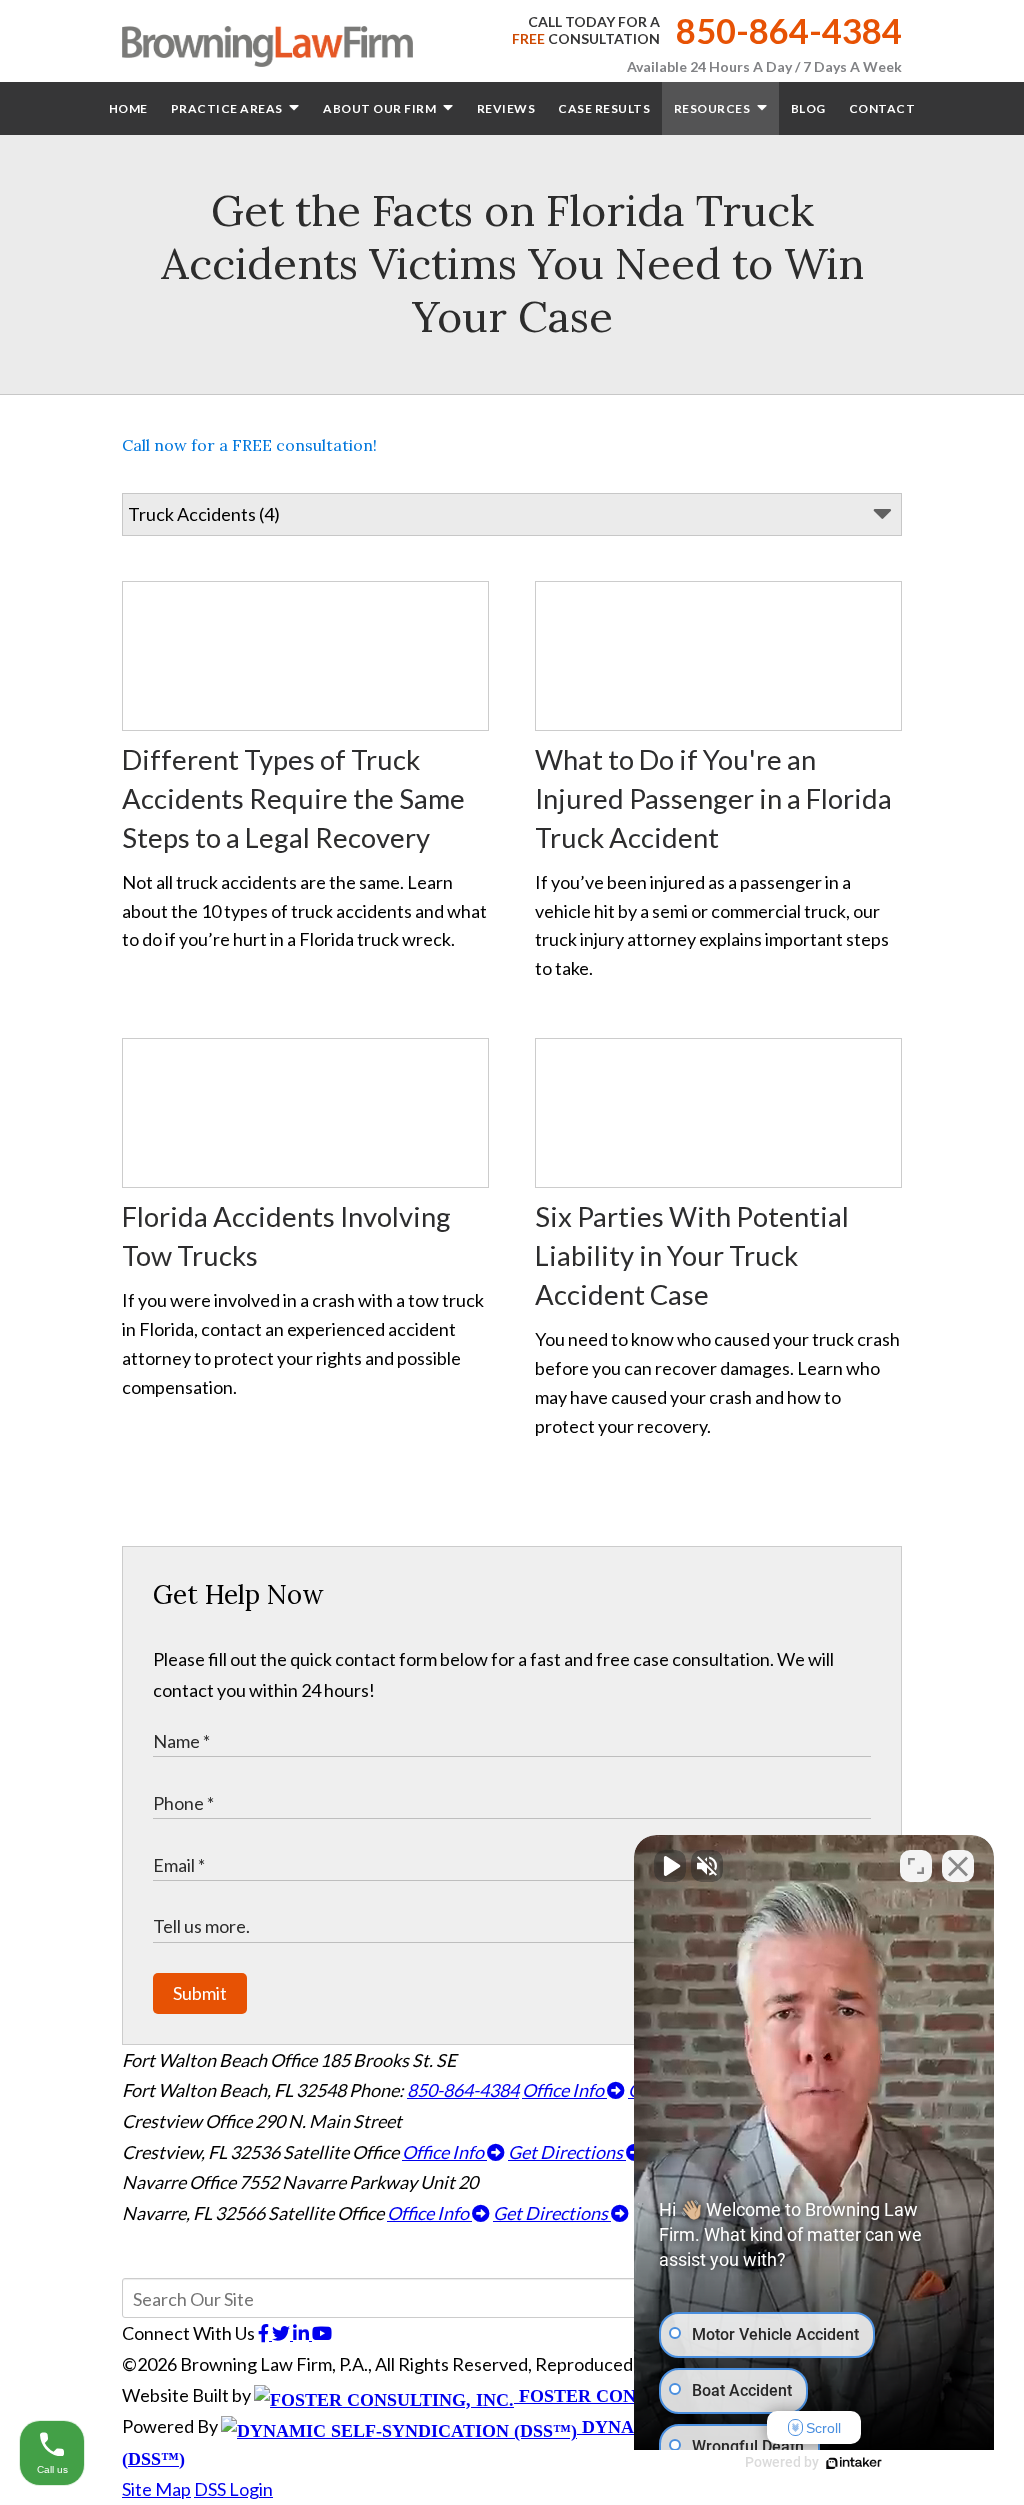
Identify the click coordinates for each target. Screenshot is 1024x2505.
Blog (808, 108)
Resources (713, 108)
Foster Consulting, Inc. (638, 2396)
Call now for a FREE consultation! (249, 445)
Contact (882, 108)
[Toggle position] (916, 1866)
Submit (200, 1993)
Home (128, 108)
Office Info (564, 2090)
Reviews (506, 108)
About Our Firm (381, 108)
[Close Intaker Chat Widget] (958, 1866)
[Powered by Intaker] (854, 2463)
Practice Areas (228, 108)
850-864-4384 (789, 30)
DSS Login (233, 2489)
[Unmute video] (670, 1866)
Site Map (156, 2489)
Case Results (604, 108)
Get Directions (567, 2152)
